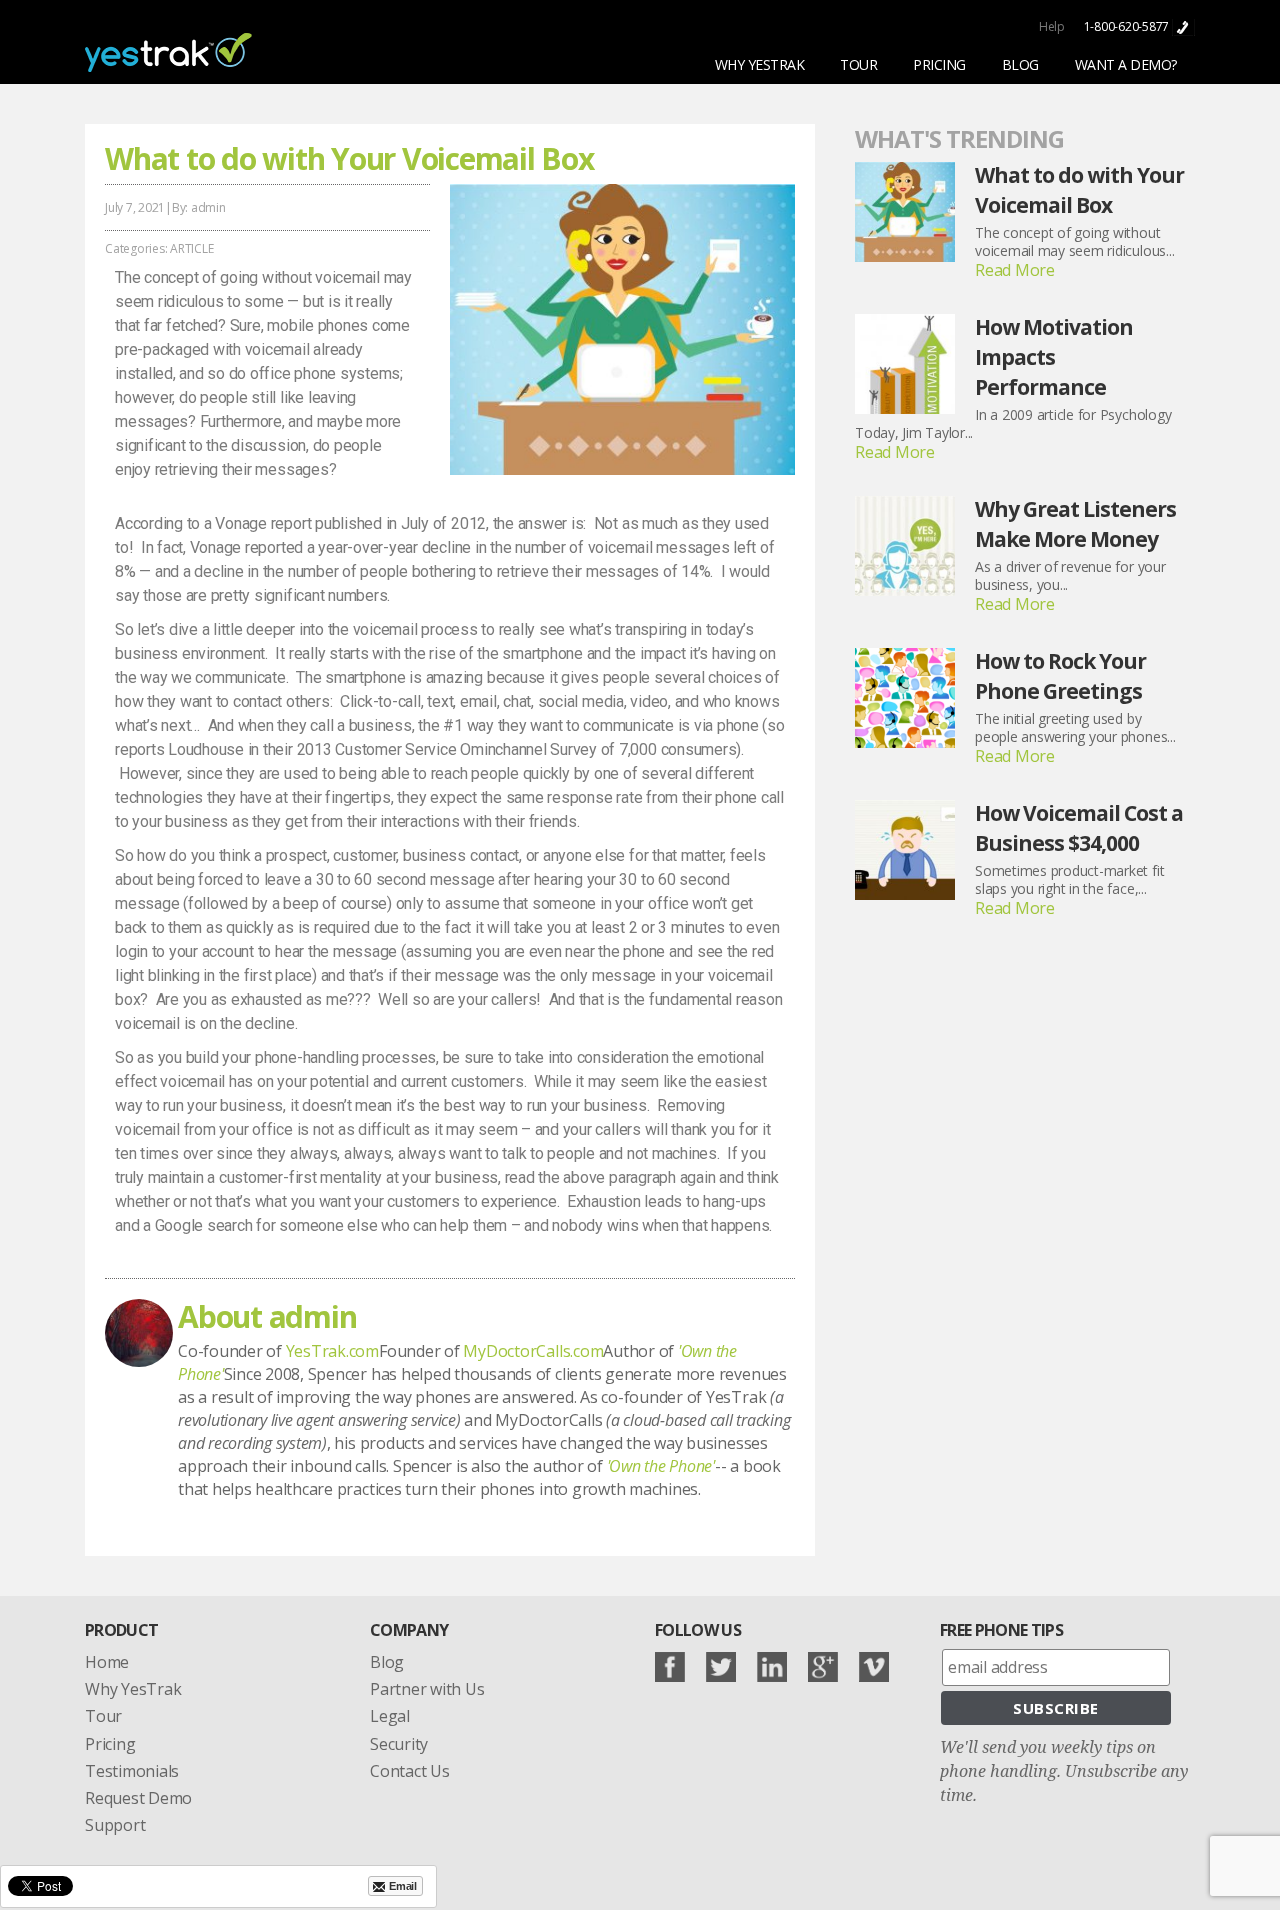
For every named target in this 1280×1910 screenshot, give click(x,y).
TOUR (858, 64)
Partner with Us (427, 1689)
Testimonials (132, 1771)
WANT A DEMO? (1126, 64)
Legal (390, 1716)
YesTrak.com (332, 1351)
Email (403, 1886)
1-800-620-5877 (1128, 26)
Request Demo (138, 1798)
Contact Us (410, 1771)
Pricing (110, 1744)
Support (115, 1825)
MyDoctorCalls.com (533, 1351)
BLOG (1020, 64)
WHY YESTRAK (760, 64)
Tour (103, 1716)
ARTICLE (191, 248)
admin (208, 207)
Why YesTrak (133, 1689)
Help (1052, 26)
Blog (387, 1662)
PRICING (939, 64)
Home (107, 1662)
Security (399, 1744)
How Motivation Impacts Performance (1054, 357)
